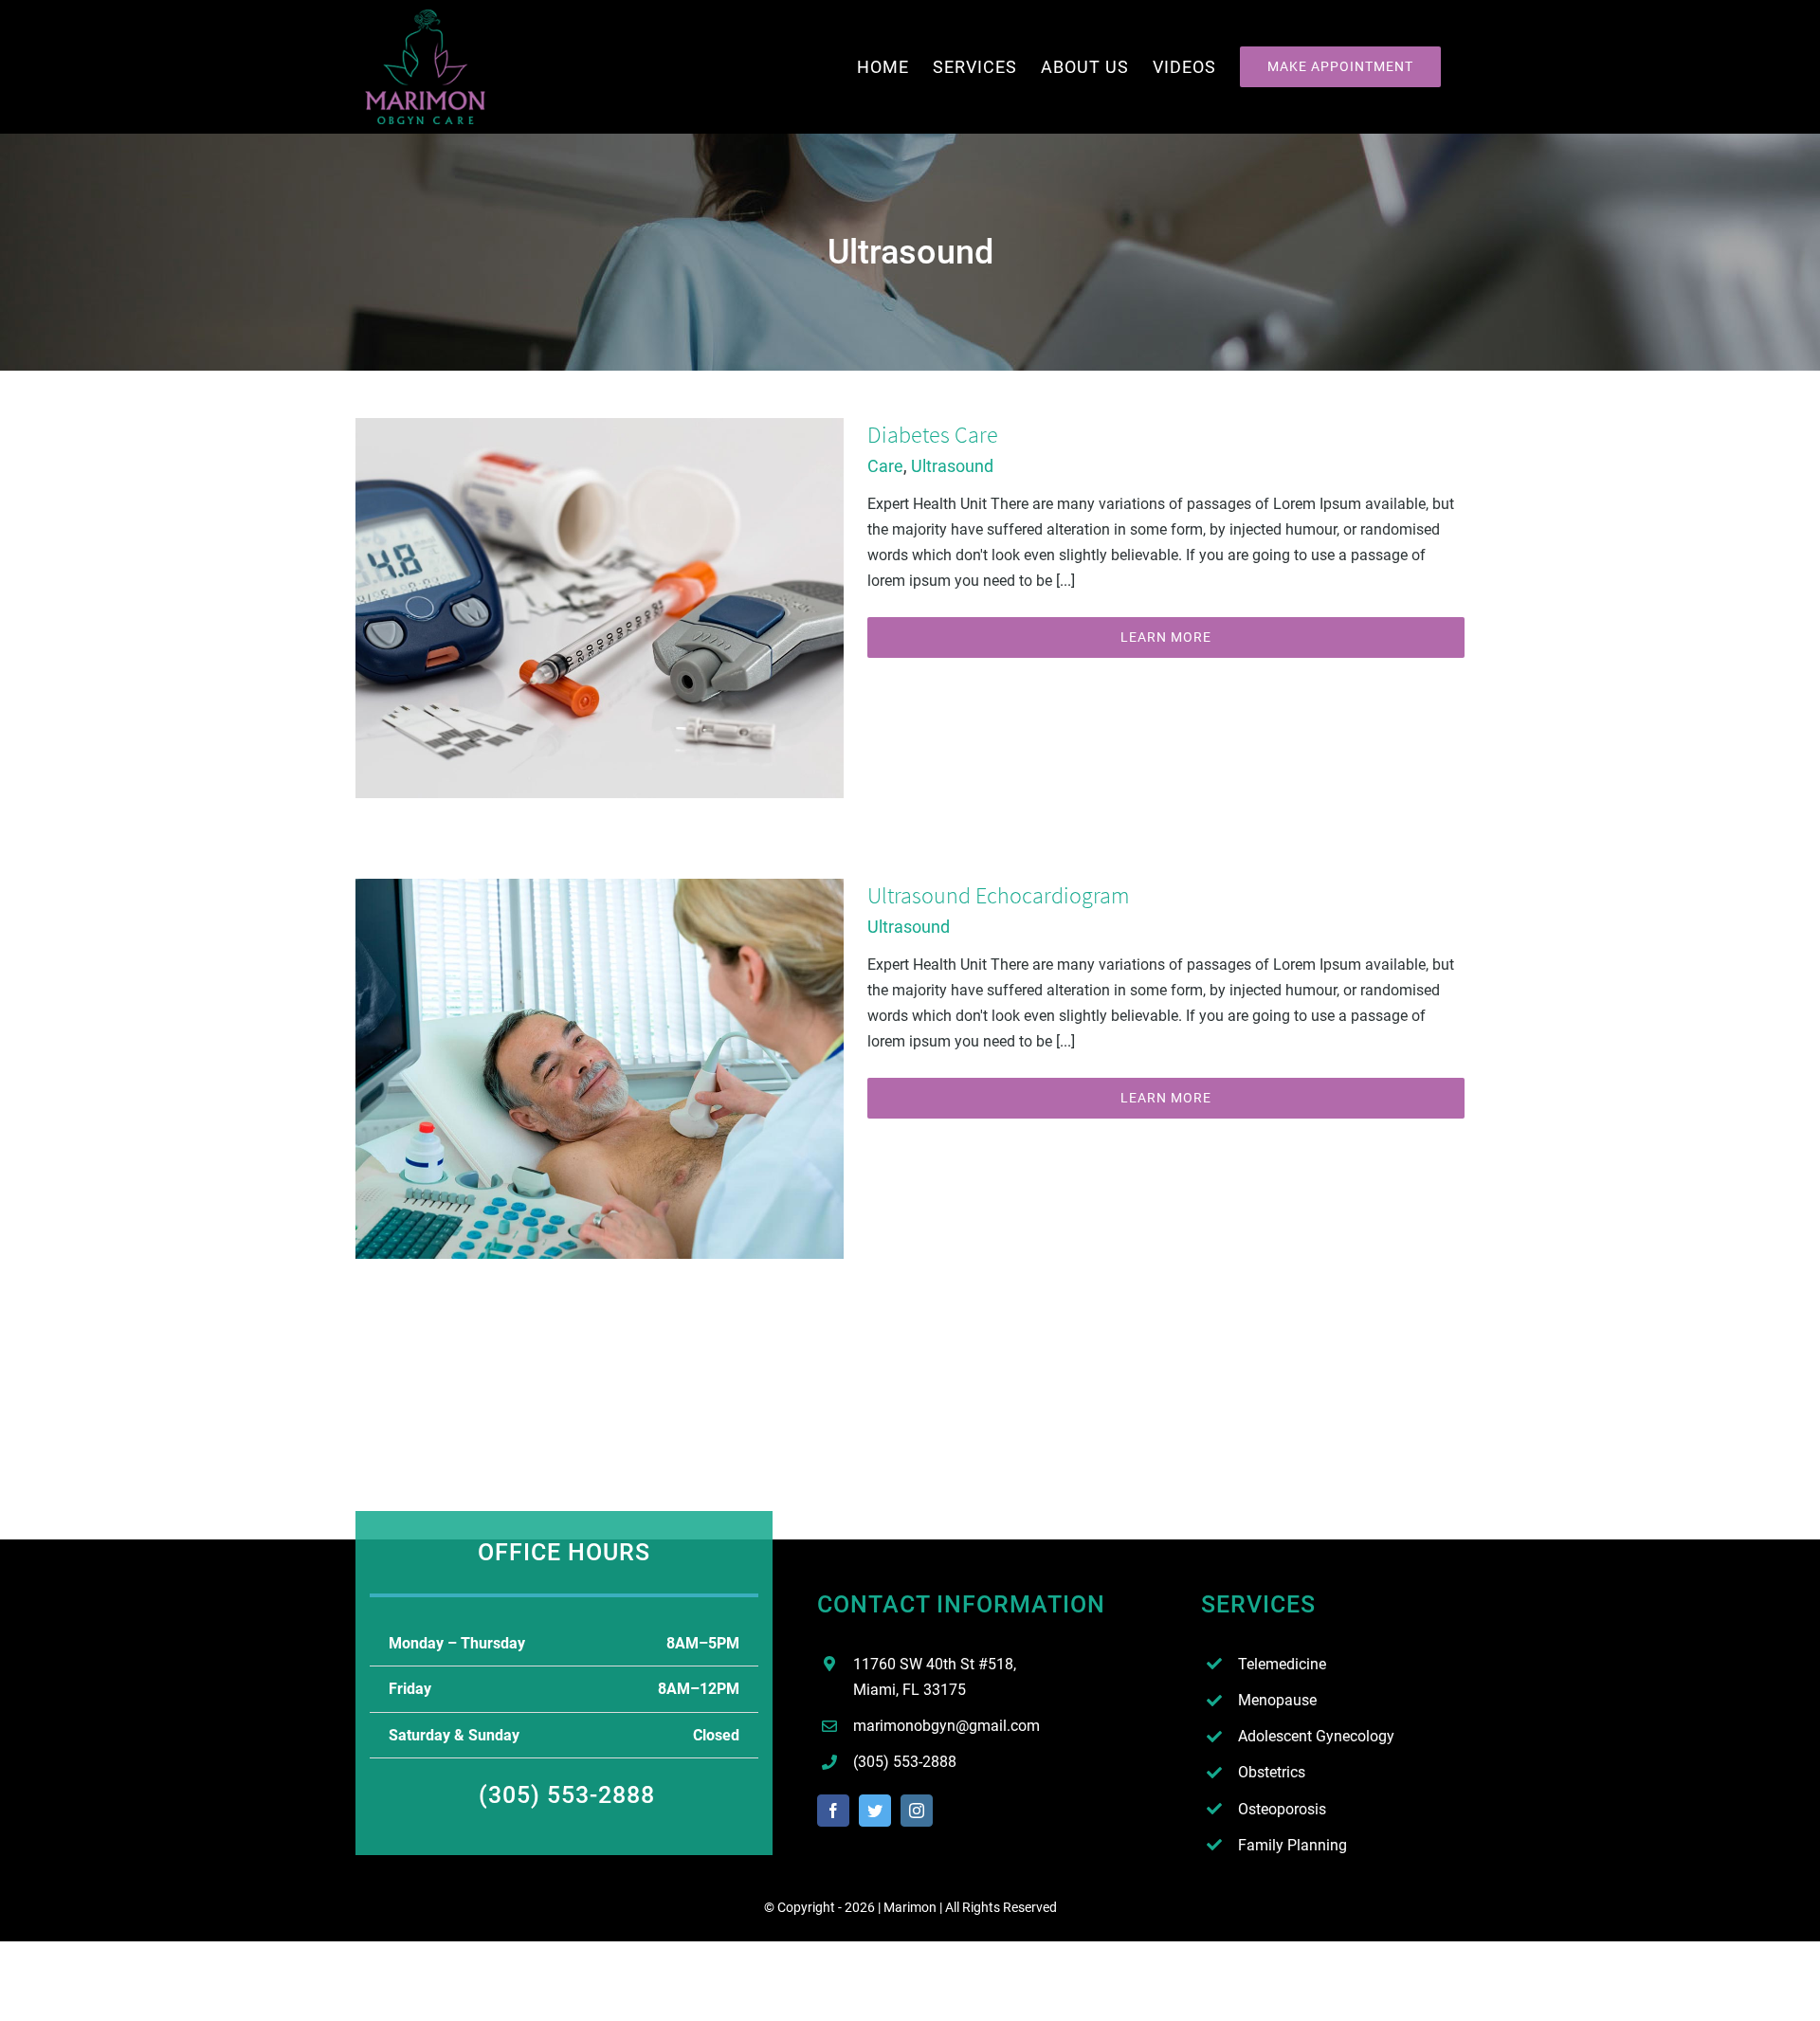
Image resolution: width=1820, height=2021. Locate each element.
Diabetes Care (933, 435)
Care (885, 466)
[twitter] (875, 1811)
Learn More (1166, 637)
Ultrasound (952, 466)
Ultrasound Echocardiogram (998, 895)
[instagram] (917, 1811)
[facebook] (833, 1811)
